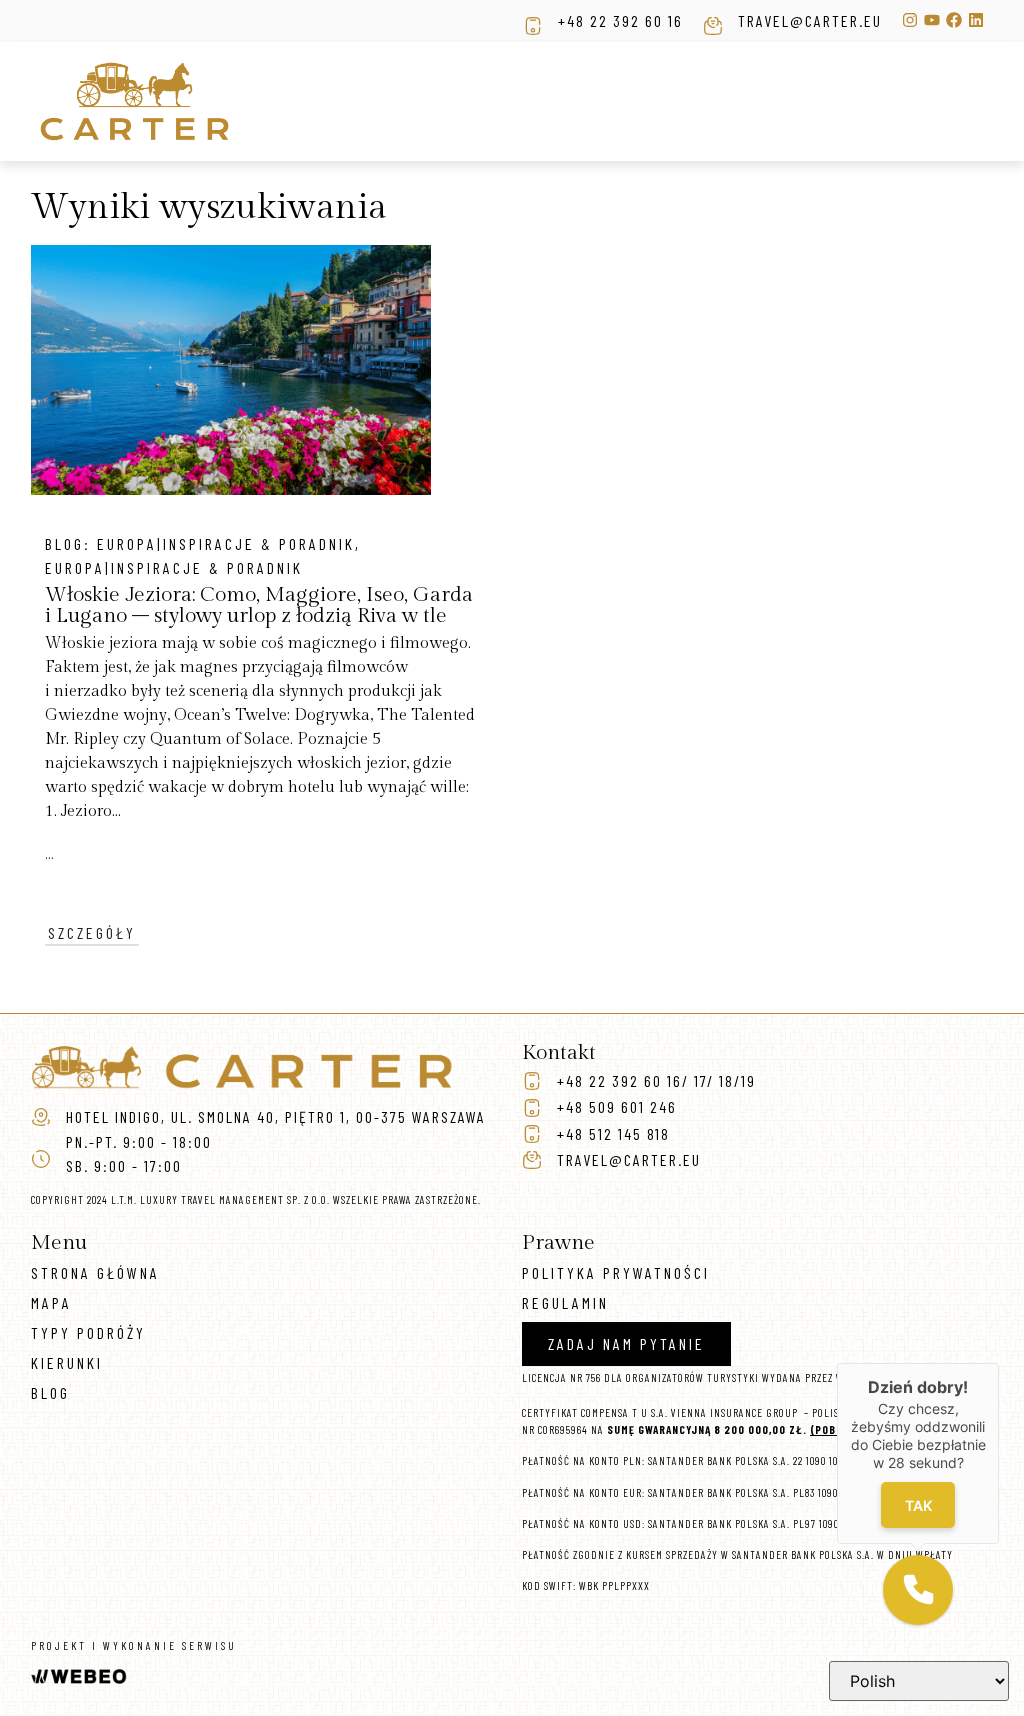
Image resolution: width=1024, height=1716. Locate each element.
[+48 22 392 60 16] (533, 26)
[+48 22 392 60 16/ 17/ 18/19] (532, 1081)
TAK (918, 1505)
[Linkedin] (976, 20)
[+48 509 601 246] (532, 1108)
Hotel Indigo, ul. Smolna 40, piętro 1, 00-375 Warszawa (276, 1116)
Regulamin (565, 1302)
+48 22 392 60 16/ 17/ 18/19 (656, 1080)
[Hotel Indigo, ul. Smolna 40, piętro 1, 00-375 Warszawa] (41, 1117)
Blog (50, 1392)
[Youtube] (932, 20)
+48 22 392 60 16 (620, 20)
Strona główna (95, 1272)
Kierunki (67, 1362)
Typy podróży (88, 1332)
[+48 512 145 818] (532, 1134)
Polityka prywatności (616, 1272)
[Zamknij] (999, 1363)
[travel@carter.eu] (713, 26)
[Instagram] (910, 20)
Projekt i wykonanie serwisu (134, 1645)
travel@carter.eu (810, 20)
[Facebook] (954, 20)
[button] (918, 1590)
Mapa (51, 1302)
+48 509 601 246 (617, 1106)
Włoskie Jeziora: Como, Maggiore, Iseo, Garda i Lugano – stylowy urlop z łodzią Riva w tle (259, 605)
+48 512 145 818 (613, 1133)
